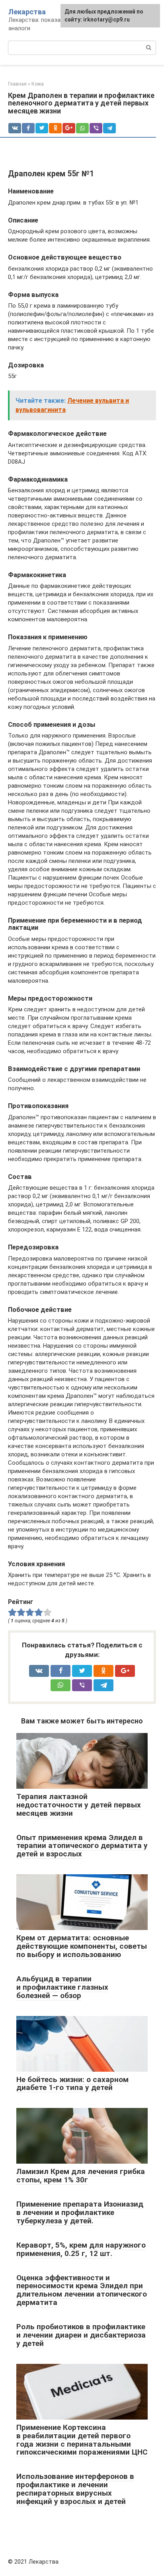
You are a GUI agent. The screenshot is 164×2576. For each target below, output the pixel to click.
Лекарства (27, 12)
